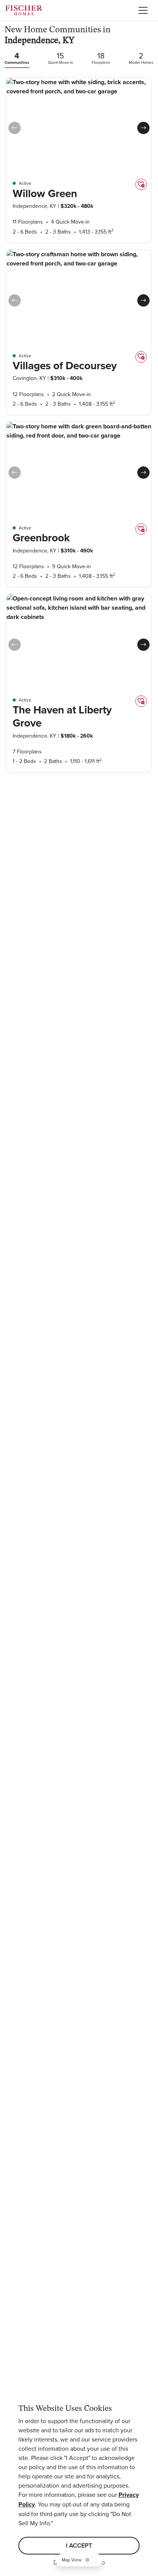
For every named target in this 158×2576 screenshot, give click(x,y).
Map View (72, 2560)
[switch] (91, 2560)
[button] (143, 128)
